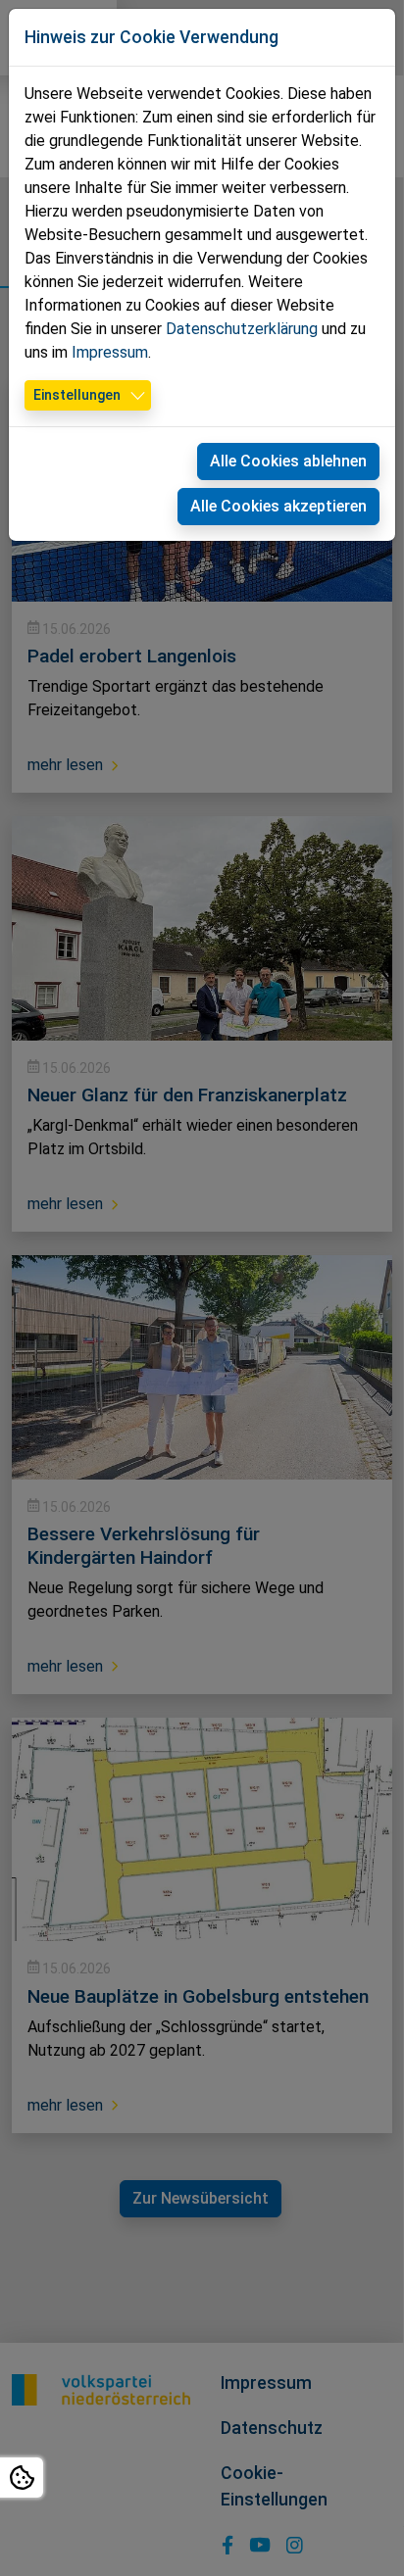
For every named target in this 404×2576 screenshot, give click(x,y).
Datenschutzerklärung (242, 329)
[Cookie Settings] (22, 2478)
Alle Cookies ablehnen (288, 461)
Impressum (110, 352)
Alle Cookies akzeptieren (278, 506)
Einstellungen (77, 395)
